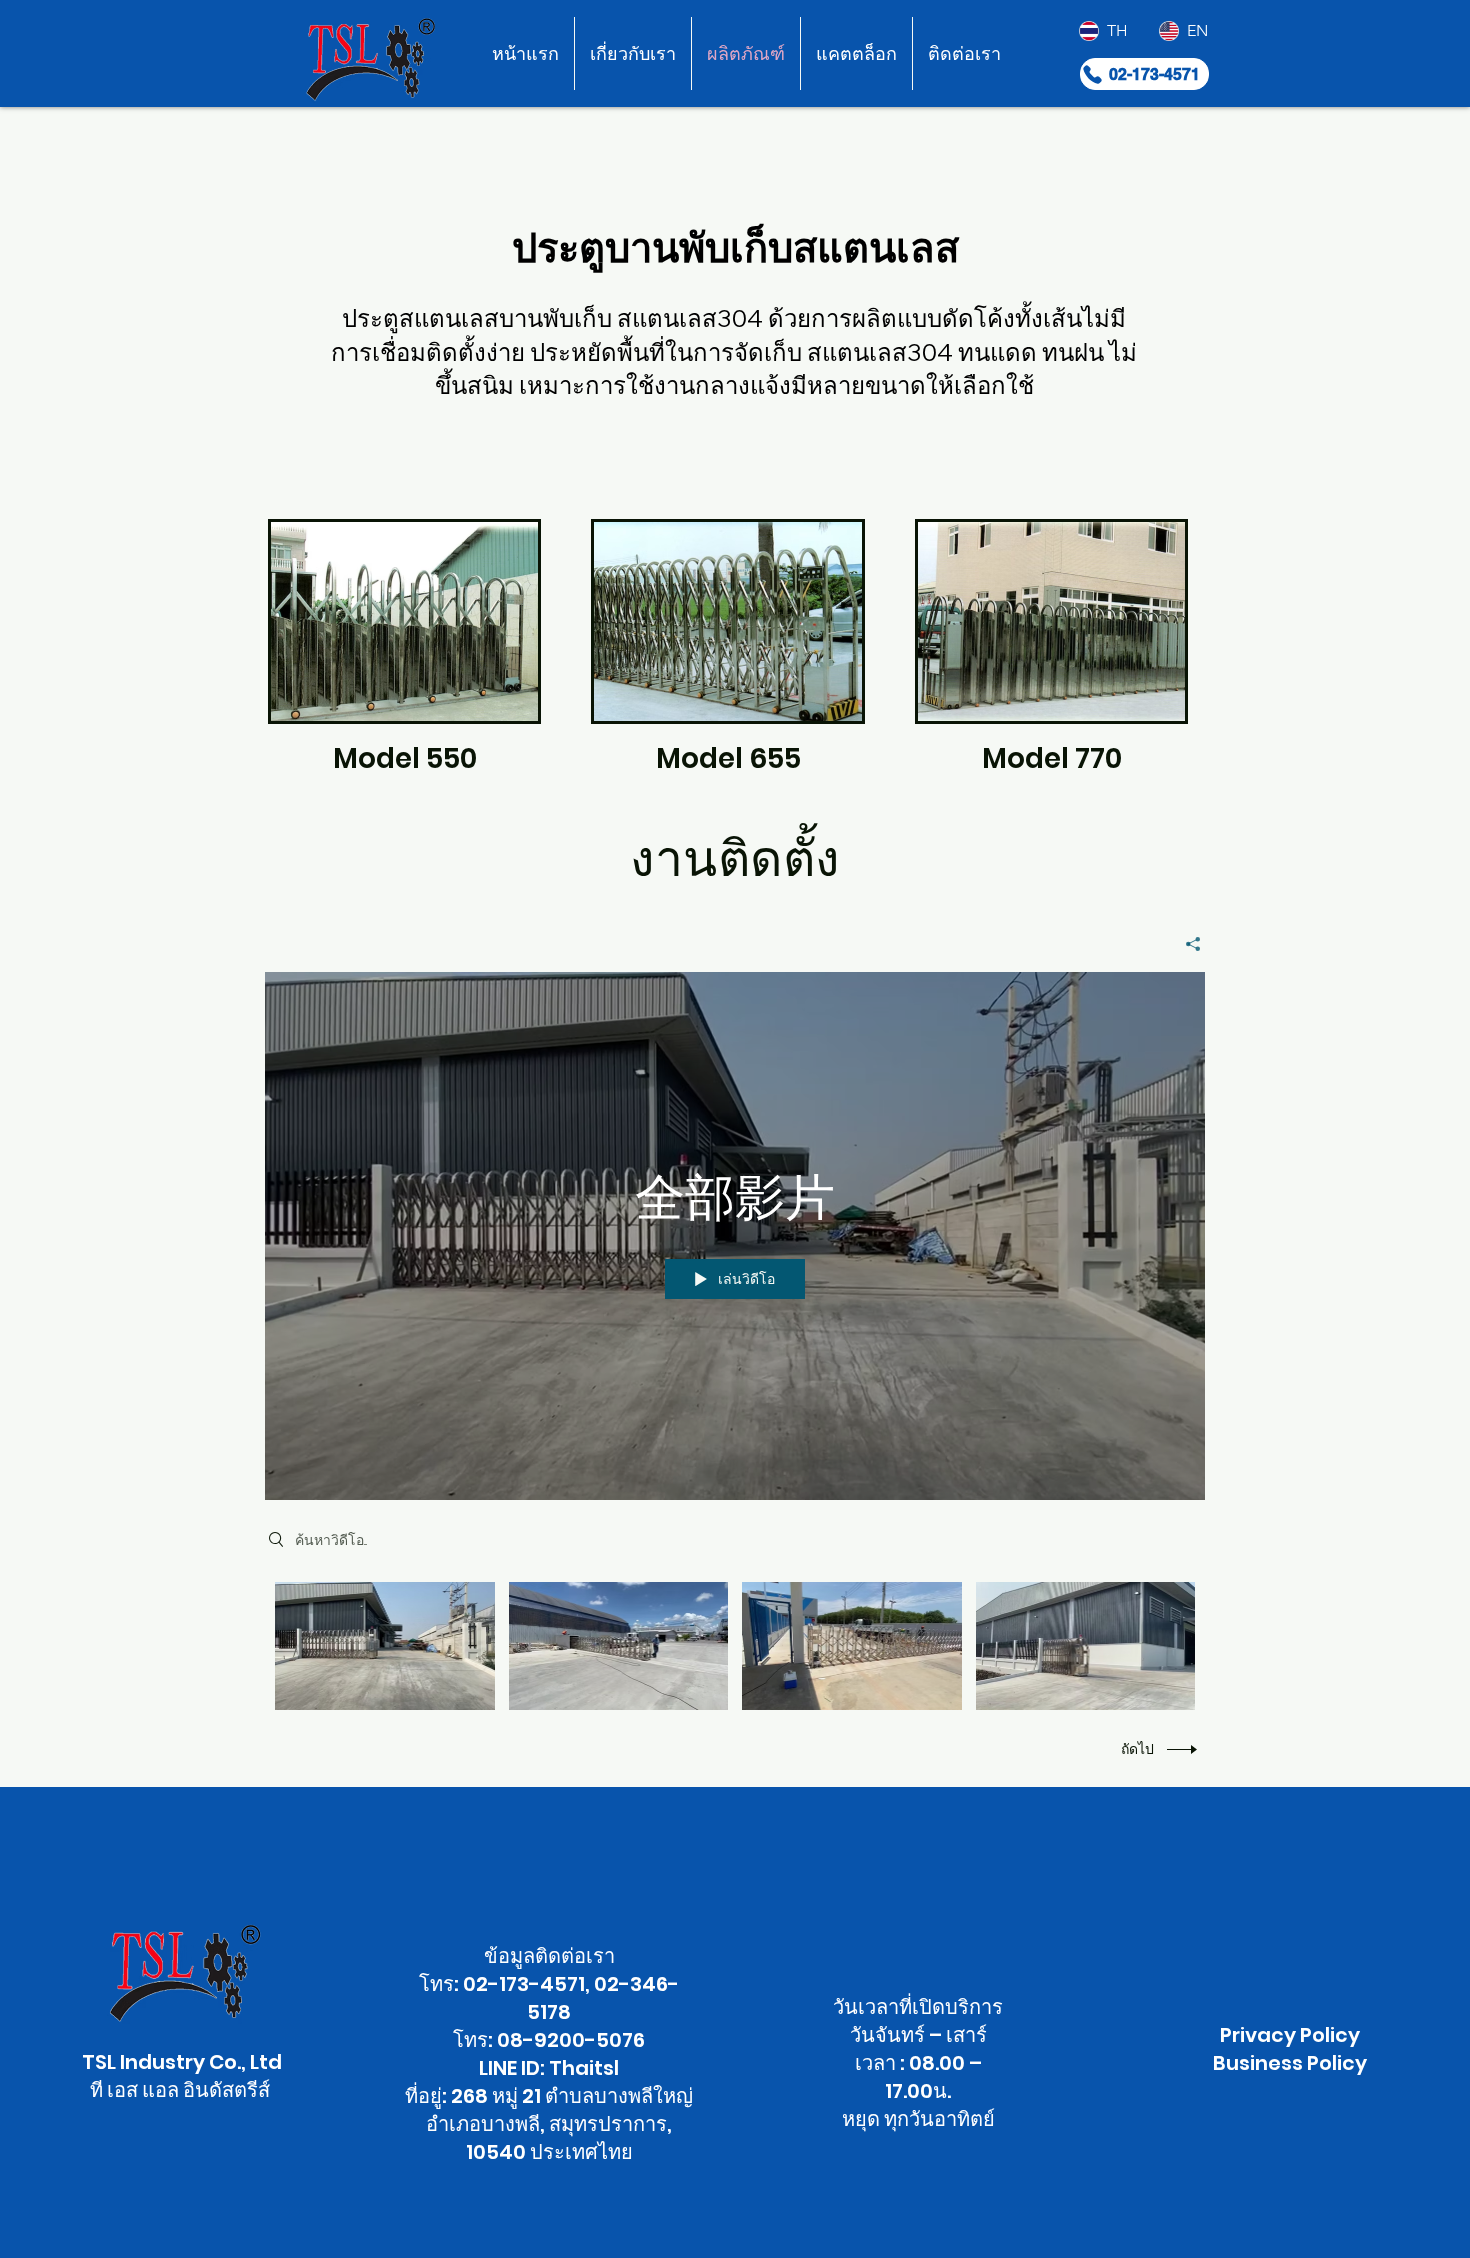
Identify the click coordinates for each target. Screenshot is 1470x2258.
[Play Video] (384, 1646)
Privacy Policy (1290, 2035)
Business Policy (1290, 2063)
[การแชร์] (1185, 944)
